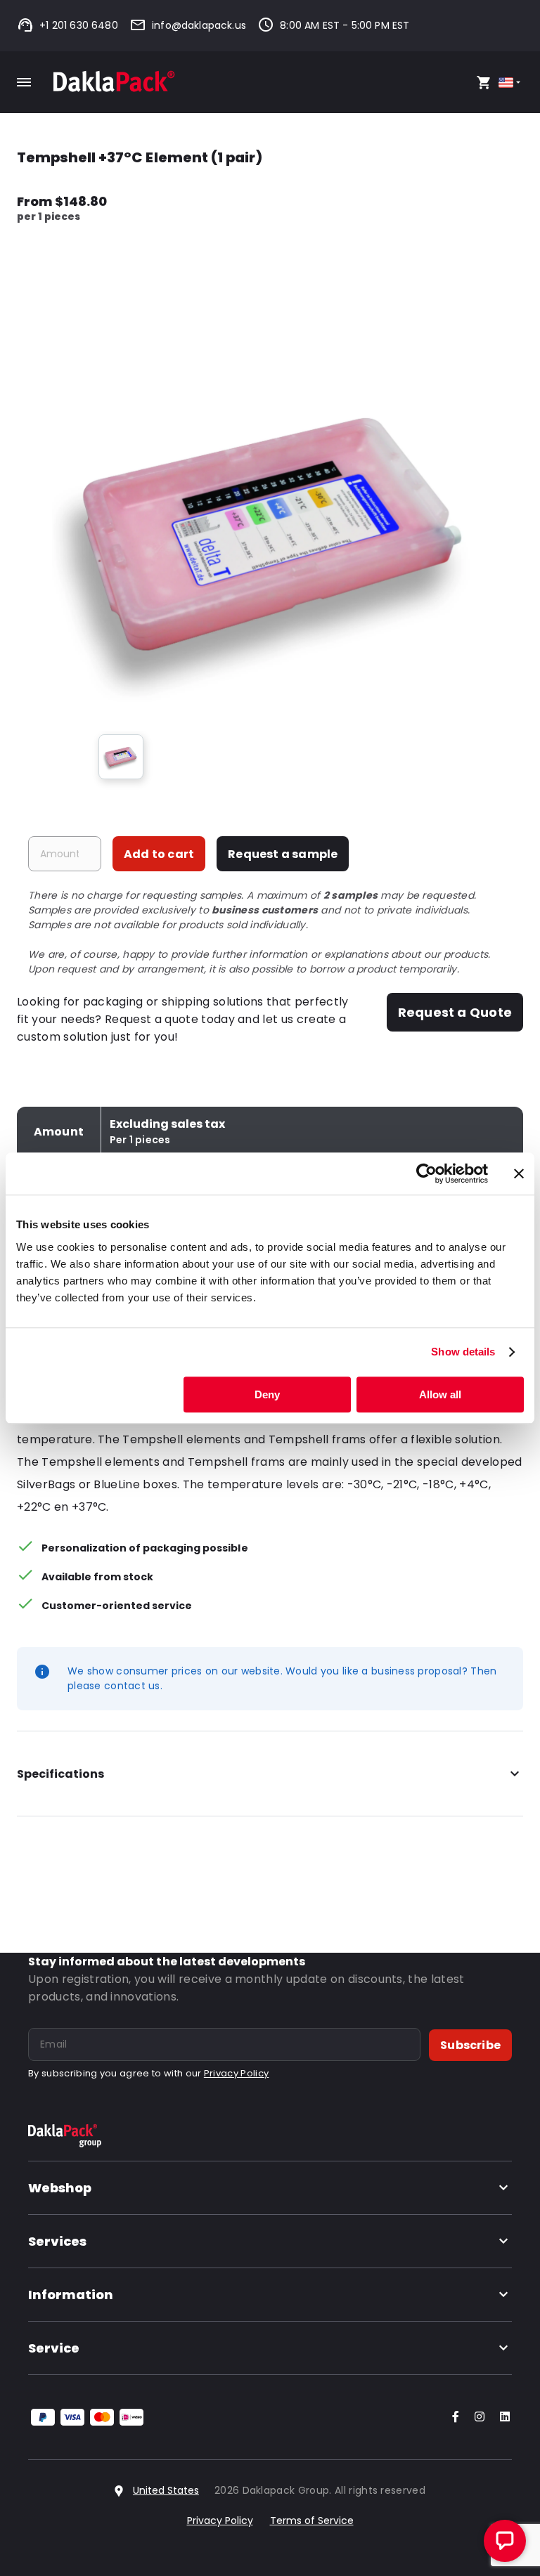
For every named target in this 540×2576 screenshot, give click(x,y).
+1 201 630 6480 (79, 25)
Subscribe (470, 2045)
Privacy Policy (236, 2073)
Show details (463, 1352)
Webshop (60, 2188)
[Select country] (511, 83)
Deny (267, 1394)
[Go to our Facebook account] (453, 2418)
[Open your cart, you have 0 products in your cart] (484, 82)
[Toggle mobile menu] (24, 82)
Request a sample (283, 854)
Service (54, 2348)
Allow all (440, 1394)
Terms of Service (312, 2520)
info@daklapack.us (199, 25)
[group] (121, 757)
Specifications (60, 1774)
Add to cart (159, 854)
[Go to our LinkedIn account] (501, 2418)
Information (71, 2295)
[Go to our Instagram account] (477, 2418)
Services (57, 2241)
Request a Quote (455, 1012)
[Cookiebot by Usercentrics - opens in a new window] (426, 1173)
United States (166, 2490)
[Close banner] (519, 1173)
